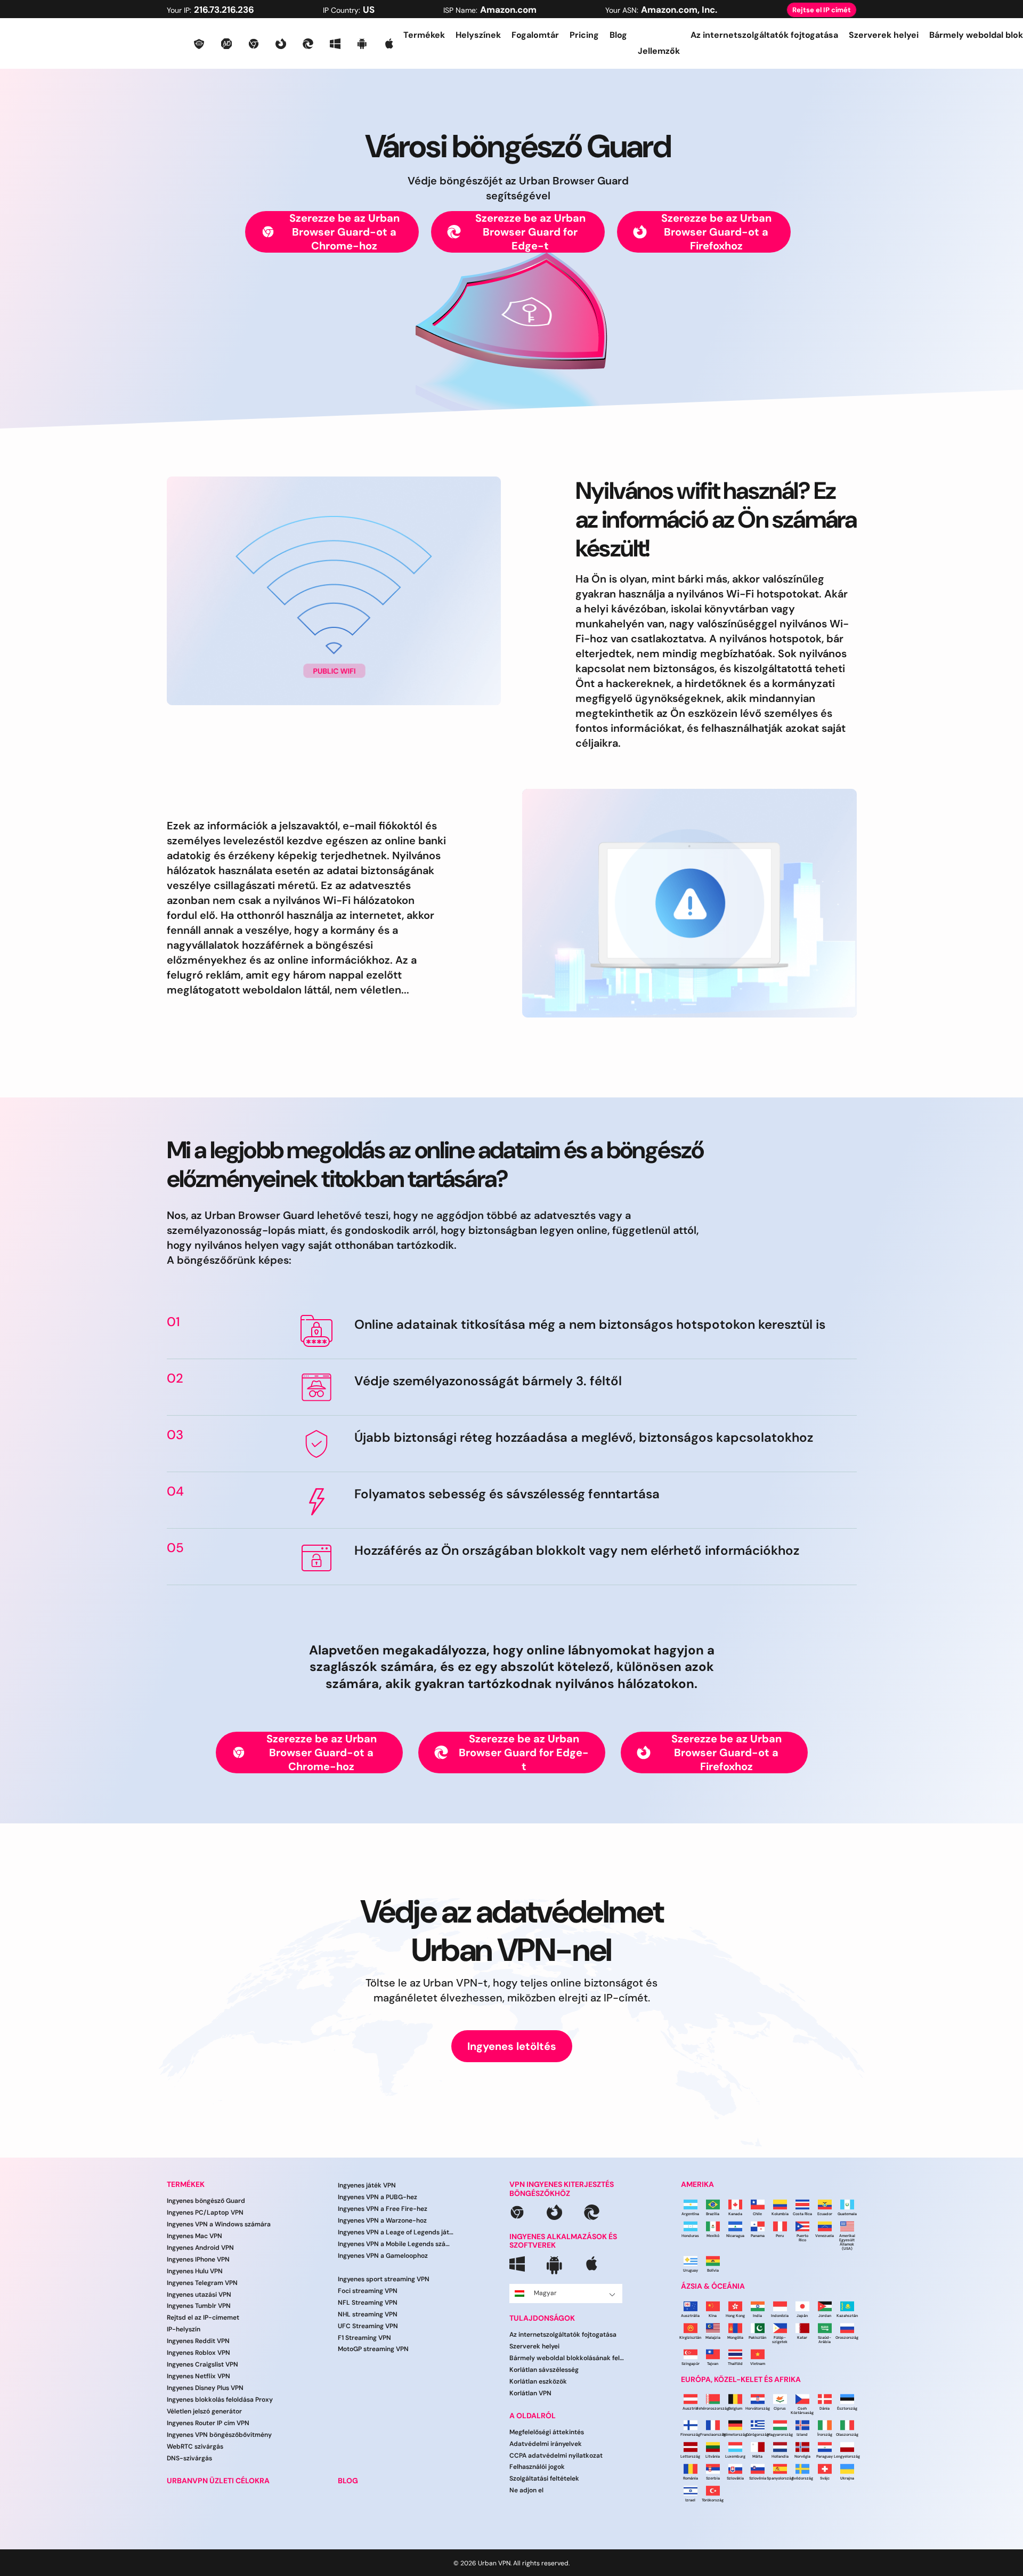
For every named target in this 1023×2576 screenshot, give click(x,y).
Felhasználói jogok (537, 2467)
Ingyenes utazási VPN (199, 2295)
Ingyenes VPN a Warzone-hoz (382, 2220)
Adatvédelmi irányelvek (546, 2444)
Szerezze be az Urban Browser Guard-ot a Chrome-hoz (344, 232)
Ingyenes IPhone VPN (198, 2259)
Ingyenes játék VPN (367, 2185)
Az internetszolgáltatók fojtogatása (764, 35)
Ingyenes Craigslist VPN (202, 2364)
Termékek (424, 35)
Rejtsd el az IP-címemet (203, 2317)
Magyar (545, 2293)
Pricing (584, 35)
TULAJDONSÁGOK (542, 2318)
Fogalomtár (535, 35)
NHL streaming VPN (368, 2314)
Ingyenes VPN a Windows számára (219, 2224)
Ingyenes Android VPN (200, 2248)
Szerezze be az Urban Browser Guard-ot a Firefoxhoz (716, 232)
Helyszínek (478, 35)
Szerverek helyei (884, 35)
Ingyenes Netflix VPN (198, 2376)
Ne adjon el (526, 2490)
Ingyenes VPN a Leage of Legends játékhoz (396, 2232)
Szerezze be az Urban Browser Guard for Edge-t (530, 232)
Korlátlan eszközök (538, 2381)
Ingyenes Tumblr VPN (199, 2306)
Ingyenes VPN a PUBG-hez (377, 2197)
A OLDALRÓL (533, 2416)
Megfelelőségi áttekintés (547, 2432)
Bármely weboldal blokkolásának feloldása (567, 2358)
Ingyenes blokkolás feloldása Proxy (220, 2400)
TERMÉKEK (186, 2185)
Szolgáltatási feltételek (544, 2478)
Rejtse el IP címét (822, 10)
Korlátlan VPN (530, 2393)
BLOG (348, 2481)
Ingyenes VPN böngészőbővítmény (219, 2435)
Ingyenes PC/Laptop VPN (205, 2212)
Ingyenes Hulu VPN (195, 2271)
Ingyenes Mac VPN (194, 2236)
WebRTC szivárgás (195, 2446)
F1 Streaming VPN (364, 2338)
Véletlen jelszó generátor (204, 2411)
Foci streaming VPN (368, 2291)
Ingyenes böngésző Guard (206, 2201)
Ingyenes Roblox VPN (198, 2353)
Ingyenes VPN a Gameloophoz (383, 2256)
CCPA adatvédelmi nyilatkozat (556, 2456)
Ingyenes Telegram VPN (202, 2283)
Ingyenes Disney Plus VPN (205, 2388)
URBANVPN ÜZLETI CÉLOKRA (218, 2481)
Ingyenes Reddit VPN (198, 2341)
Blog (618, 35)
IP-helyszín (184, 2329)
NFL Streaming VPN (368, 2303)
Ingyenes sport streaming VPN (384, 2279)
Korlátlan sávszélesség (544, 2370)
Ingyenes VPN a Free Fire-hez (383, 2209)
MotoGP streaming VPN (373, 2349)
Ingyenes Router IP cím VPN (208, 2423)
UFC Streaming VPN (368, 2326)
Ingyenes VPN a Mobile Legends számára (396, 2244)
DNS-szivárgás (189, 2458)
